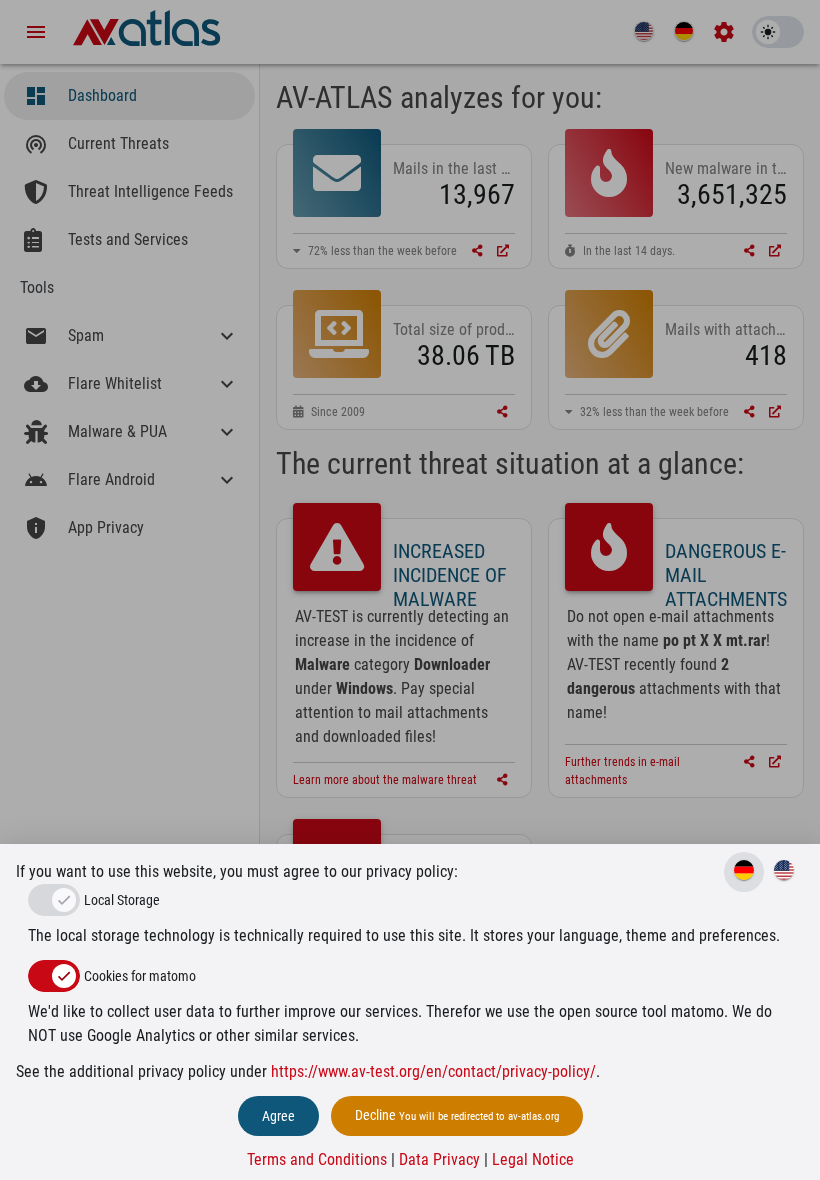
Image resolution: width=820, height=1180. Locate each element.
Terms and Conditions (317, 1159)
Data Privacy (439, 1159)
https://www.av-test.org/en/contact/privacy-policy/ (433, 1071)
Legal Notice (533, 1159)
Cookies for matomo (140, 976)
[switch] (54, 976)
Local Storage (122, 900)
